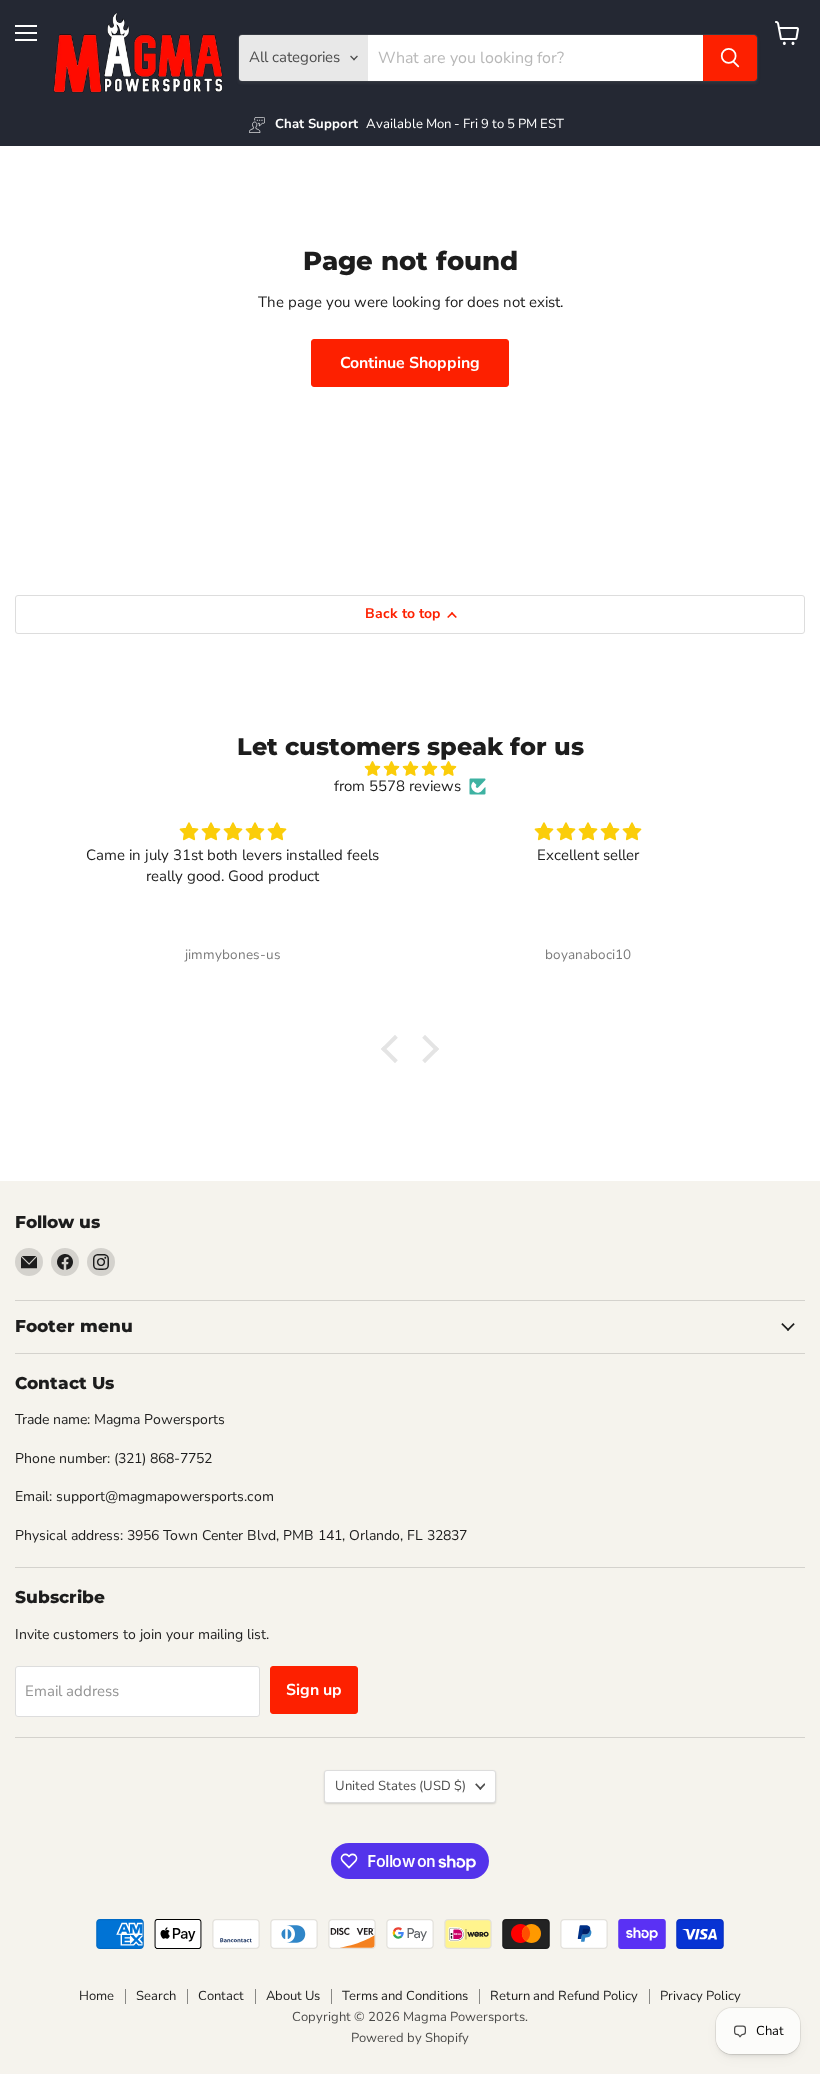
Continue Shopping (410, 363)
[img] (410, 769)
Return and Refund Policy (564, 1996)
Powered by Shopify (410, 2038)
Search (156, 1996)
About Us (293, 1996)
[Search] (730, 58)
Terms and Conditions (405, 1996)
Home (96, 1996)
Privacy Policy (700, 1996)
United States (400, 1786)
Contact (221, 1996)
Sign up (314, 1690)
